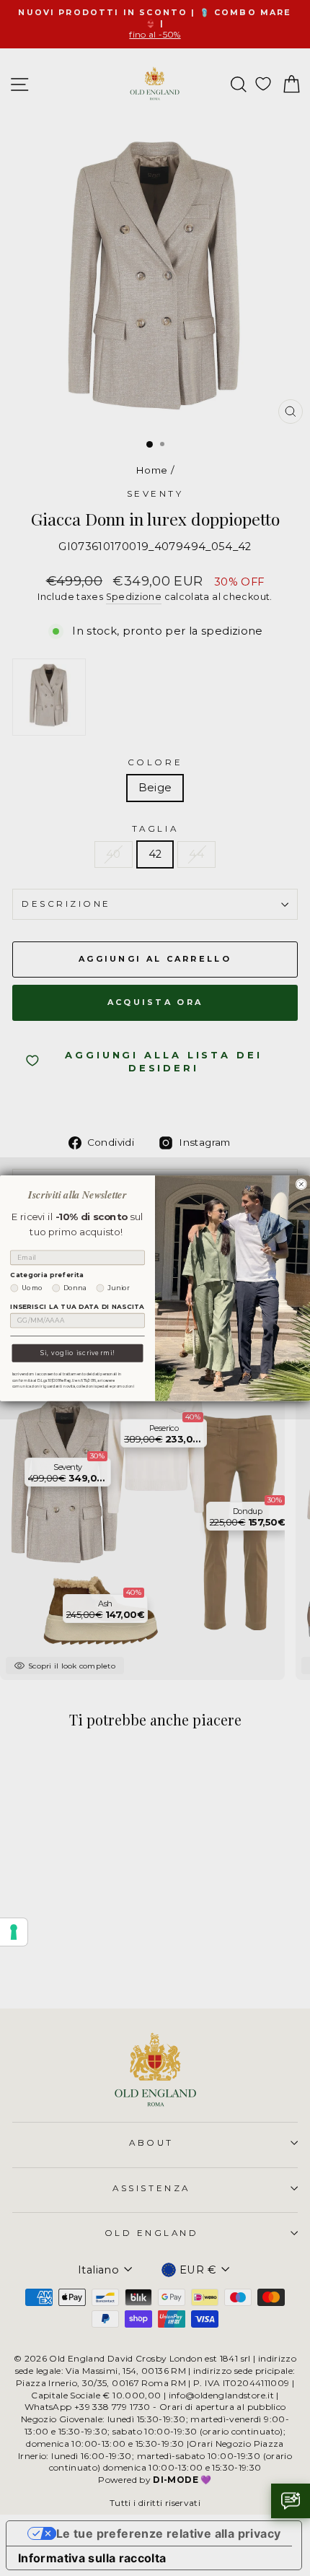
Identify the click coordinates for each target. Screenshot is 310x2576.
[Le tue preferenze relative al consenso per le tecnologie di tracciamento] (14, 1932)
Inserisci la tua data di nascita (77, 1307)
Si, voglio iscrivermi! (77, 1352)
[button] (291, 2501)
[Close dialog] (301, 1184)
